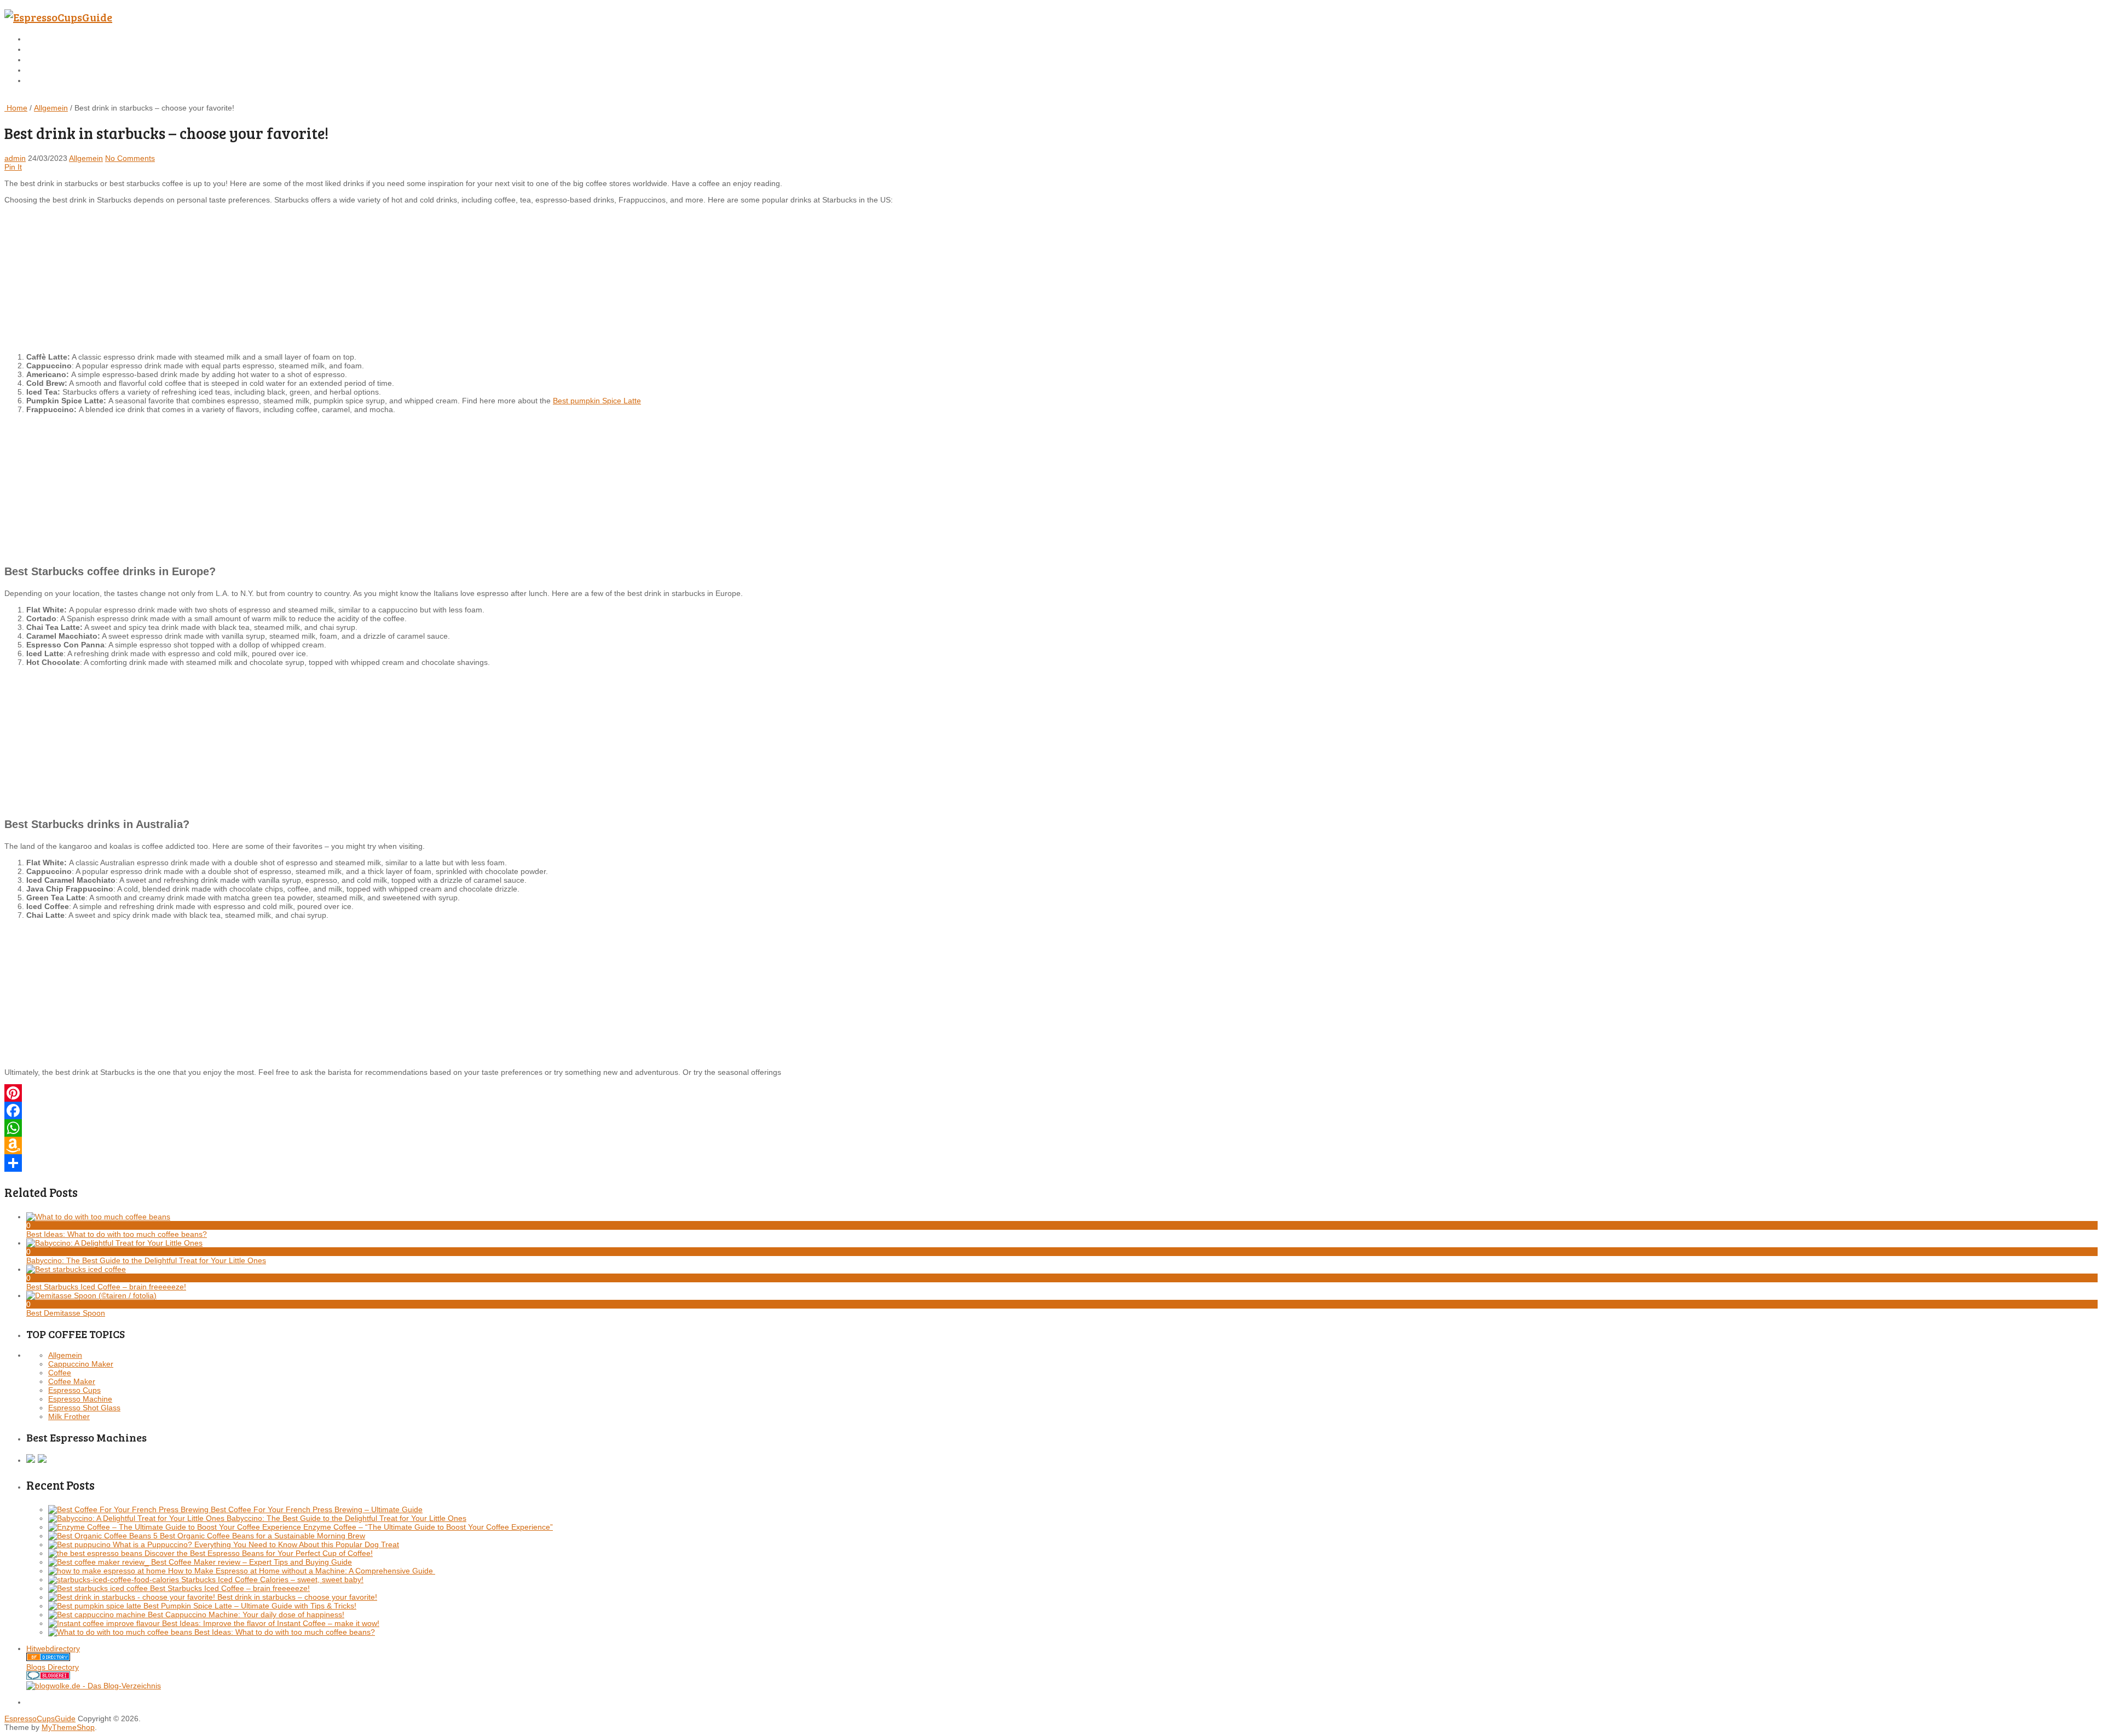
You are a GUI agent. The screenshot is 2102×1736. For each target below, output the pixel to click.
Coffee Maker (72, 1381)
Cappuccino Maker (81, 1364)
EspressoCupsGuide (40, 1718)
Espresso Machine (80, 1399)
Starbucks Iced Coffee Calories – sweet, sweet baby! (272, 1579)
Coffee (60, 1373)
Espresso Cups (74, 1390)
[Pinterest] (1051, 1093)
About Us (43, 59)
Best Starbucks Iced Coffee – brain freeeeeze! (230, 1588)
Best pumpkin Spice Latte (597, 401)
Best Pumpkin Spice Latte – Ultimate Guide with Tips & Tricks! (250, 1606)
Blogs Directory (53, 1667)
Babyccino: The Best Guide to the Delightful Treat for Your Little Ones (347, 1518)
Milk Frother (69, 1416)
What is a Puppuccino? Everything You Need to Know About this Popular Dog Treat (256, 1544)
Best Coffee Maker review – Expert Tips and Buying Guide (252, 1562)
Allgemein (51, 108)
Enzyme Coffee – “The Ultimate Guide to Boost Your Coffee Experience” (428, 1527)
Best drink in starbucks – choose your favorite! (297, 1597)
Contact (40, 70)
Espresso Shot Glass (84, 1408)
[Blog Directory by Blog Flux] (48, 1658)
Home (37, 39)
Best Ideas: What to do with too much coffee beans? (285, 1632)
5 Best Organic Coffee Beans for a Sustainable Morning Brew (259, 1536)
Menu (15, 98)
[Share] (1051, 1163)
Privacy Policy (53, 80)
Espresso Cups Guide (64, 49)
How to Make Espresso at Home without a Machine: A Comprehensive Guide (302, 1571)
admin (15, 158)
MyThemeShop (68, 1727)
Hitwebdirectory (53, 1648)
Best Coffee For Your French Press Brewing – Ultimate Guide (317, 1509)
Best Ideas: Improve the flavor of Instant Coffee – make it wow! (271, 1623)
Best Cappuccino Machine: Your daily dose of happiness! (246, 1615)
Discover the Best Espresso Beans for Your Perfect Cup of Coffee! (259, 1553)
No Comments (130, 158)
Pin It (13, 167)
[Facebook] (1051, 1110)
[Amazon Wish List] (1051, 1145)
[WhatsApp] (1051, 1128)
